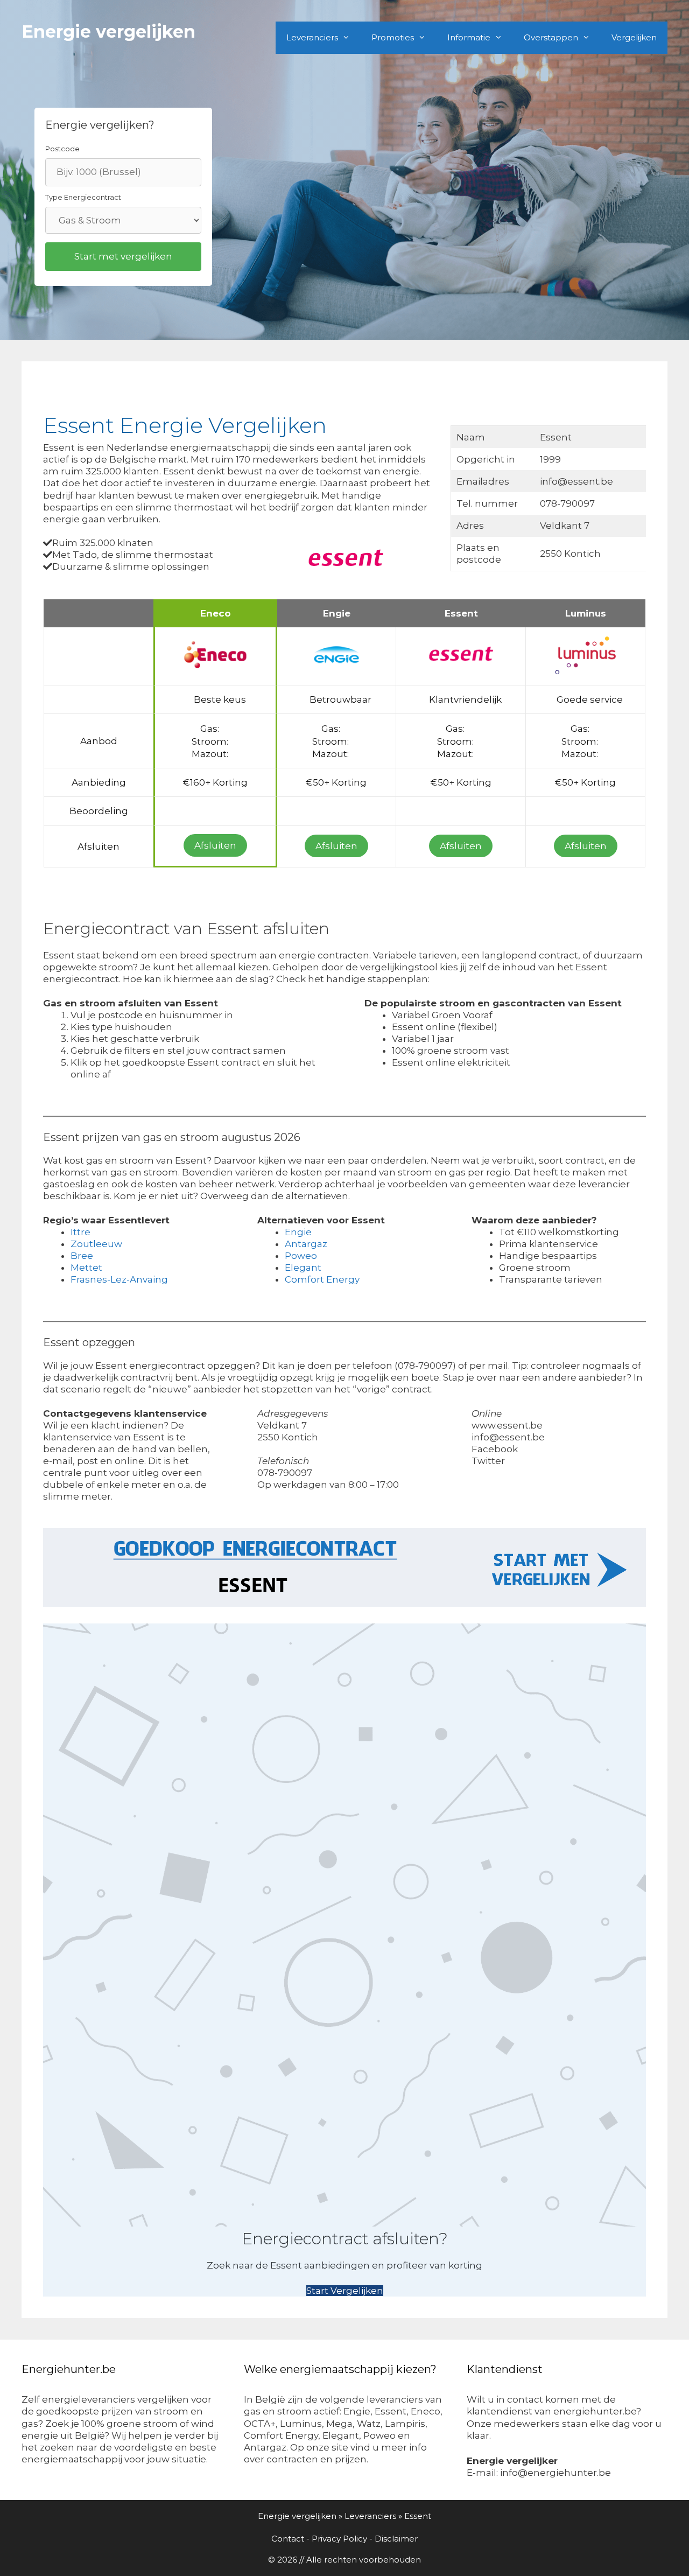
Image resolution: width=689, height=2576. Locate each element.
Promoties (393, 37)
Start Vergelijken (345, 2291)
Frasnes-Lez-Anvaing (119, 1279)
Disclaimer (396, 2539)
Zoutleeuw (96, 1244)
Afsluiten (215, 845)
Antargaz (306, 1244)
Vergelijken (634, 37)
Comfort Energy (322, 1279)
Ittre (80, 1232)
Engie (298, 1232)
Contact (288, 2539)
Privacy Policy (339, 2539)
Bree (82, 1256)
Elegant (303, 1268)
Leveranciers (312, 37)
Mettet (86, 1268)
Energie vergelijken (108, 31)
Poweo (301, 1256)
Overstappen (551, 37)
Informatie (469, 37)
